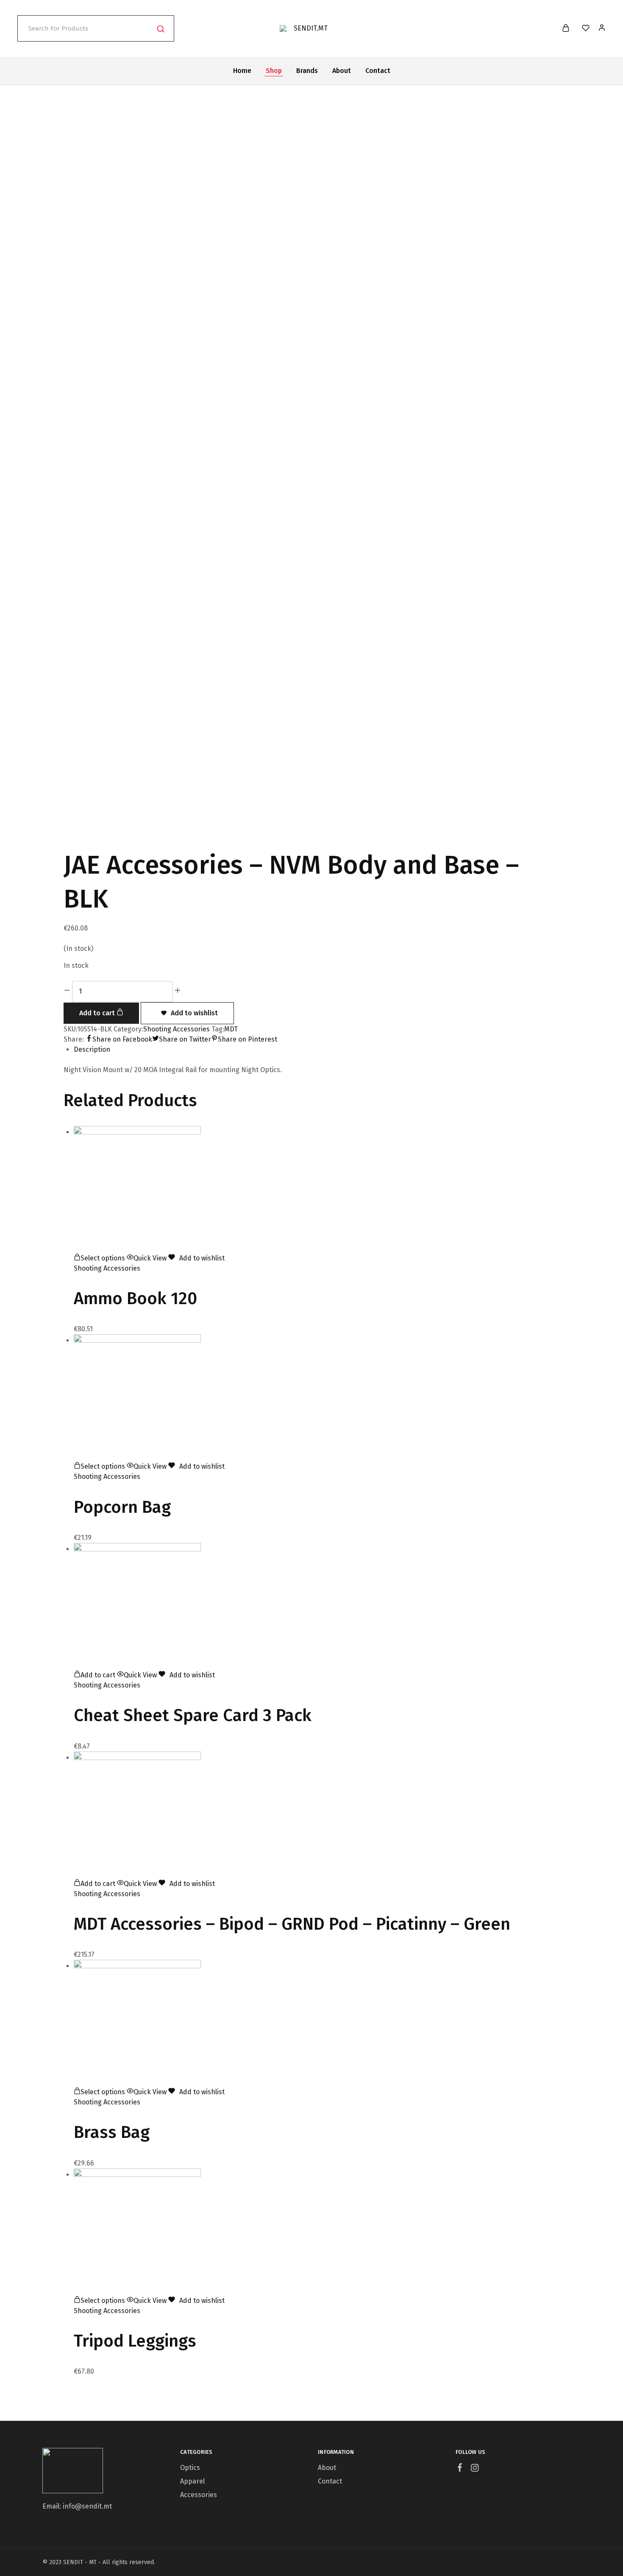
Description (92, 1049)
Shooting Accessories (177, 1029)
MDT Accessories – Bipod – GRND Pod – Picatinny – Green (292, 1924)
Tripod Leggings (135, 2341)
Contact (378, 71)
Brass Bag (112, 2132)
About (342, 71)
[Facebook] (460, 2469)
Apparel (192, 2481)
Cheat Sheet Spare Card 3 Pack (193, 1715)
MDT (231, 1029)
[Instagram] (475, 2469)
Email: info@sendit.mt (77, 2506)
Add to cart (98, 1013)
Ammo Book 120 (135, 1299)
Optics (190, 2468)
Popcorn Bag (122, 1507)
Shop (274, 71)
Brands (307, 71)
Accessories (199, 2495)
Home (242, 71)
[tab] (317, 1050)
